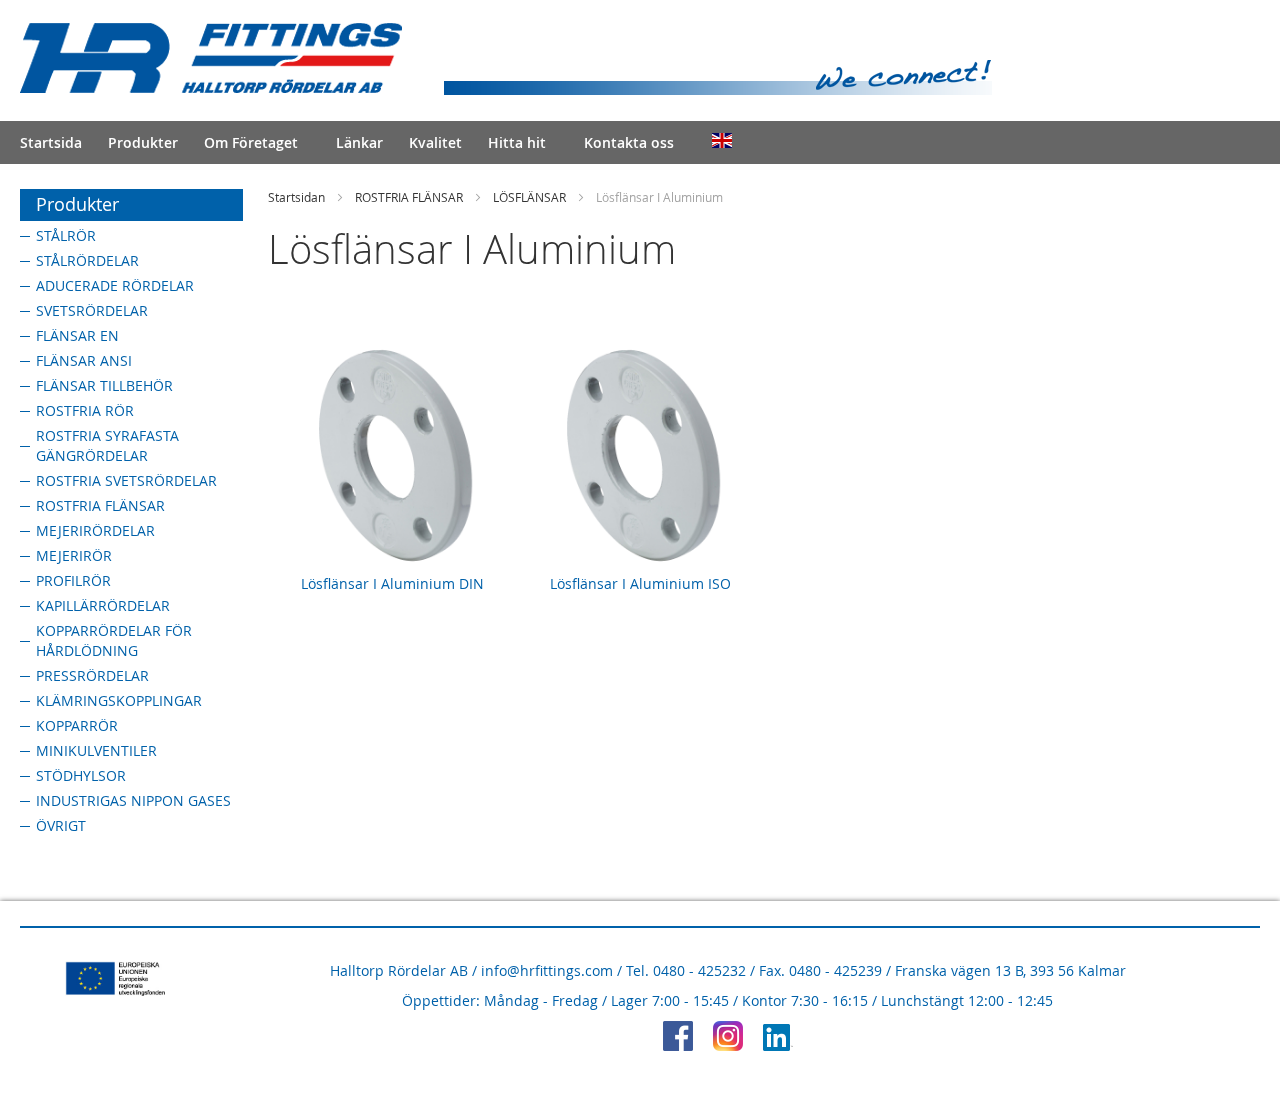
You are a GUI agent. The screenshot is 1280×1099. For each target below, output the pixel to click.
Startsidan (296, 197)
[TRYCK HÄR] (778, 1045)
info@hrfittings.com (547, 970)
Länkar (359, 142)
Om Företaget (251, 142)
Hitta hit (517, 142)
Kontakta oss (629, 142)
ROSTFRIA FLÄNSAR (409, 197)
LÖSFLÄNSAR (529, 197)
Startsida (51, 142)
